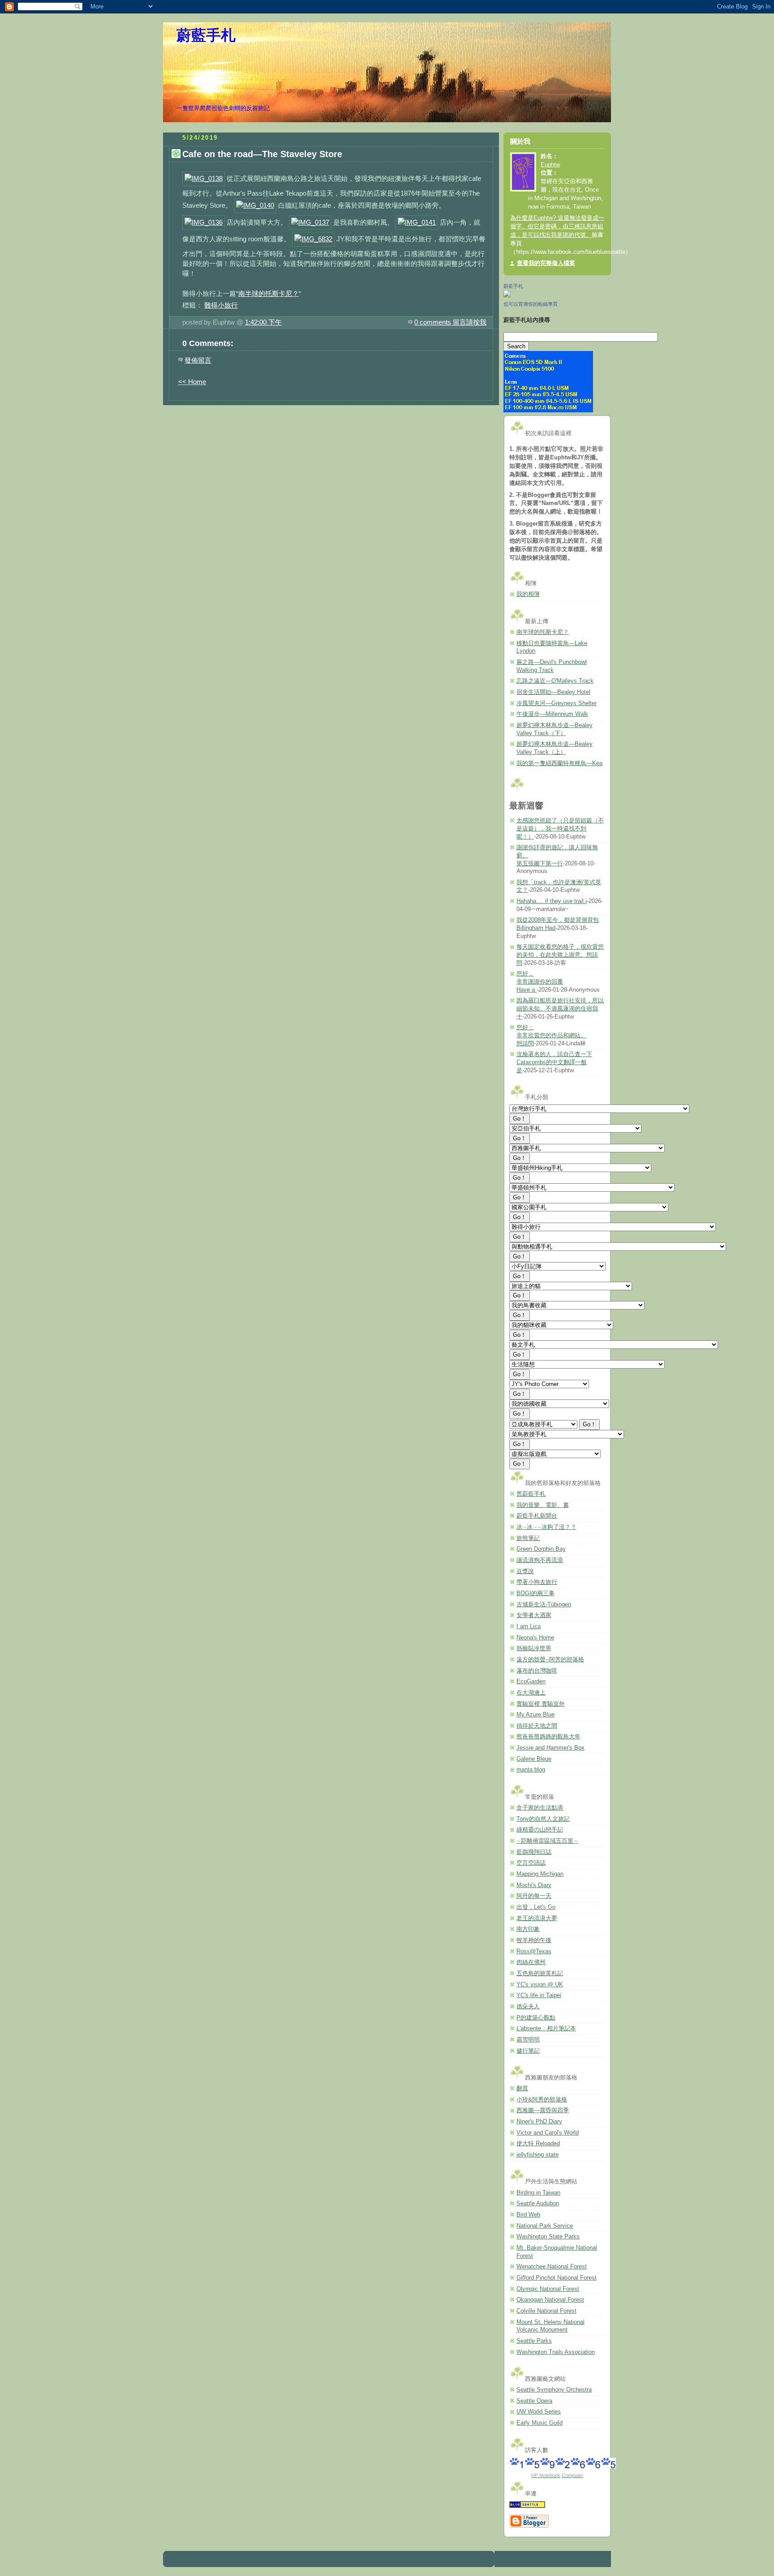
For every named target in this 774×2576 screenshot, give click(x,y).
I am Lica (529, 1626)
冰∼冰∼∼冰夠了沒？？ (546, 1527)
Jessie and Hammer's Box (550, 1748)
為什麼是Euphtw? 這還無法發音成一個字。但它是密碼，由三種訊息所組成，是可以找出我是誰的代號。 (557, 227)
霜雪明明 (528, 2040)
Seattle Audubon (538, 2204)
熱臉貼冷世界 (534, 1648)
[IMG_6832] (313, 239)
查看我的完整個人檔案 (546, 263)
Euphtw (550, 165)
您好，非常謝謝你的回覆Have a (540, 982)
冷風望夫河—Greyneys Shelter (557, 703)
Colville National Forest (546, 2311)
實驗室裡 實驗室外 (541, 1704)
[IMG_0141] (417, 222)
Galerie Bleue (534, 1759)
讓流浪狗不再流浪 (540, 1560)
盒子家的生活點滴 (540, 1808)
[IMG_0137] (310, 222)
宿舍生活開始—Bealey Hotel (553, 692)
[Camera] (548, 411)
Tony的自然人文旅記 (543, 1819)
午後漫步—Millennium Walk (552, 714)
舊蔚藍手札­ (531, 1494)
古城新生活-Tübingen (544, 1605)
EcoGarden (531, 1682)
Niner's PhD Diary (539, 2122)
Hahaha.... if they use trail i (552, 901)
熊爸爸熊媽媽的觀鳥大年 (548, 1737)
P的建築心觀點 (536, 2018)
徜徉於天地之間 (537, 1726)
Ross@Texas (534, 1951)
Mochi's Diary (534, 1885)
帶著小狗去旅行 (537, 1582)
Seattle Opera (534, 2401)
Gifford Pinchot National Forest (557, 2278)
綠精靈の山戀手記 (540, 1830)
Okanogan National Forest (550, 2300)
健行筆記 (528, 2051)
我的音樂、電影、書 (543, 1505)
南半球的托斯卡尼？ (269, 293)
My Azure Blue (535, 1715)
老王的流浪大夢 (537, 1918)
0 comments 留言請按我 (450, 322)
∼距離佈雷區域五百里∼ (547, 1841)
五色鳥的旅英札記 (540, 1973)
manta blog (531, 1770)
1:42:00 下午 (263, 322)
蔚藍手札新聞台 (537, 1516)
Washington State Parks (548, 2237)
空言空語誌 (531, 1863)
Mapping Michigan (540, 1874)
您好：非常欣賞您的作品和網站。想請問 (551, 1035)
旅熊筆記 (528, 1538)
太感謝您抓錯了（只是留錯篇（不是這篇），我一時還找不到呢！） (560, 828)
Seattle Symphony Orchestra (554, 2390)
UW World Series (539, 2412)
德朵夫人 (528, 2007)
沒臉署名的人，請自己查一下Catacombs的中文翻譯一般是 (554, 1062)
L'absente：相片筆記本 (546, 2028)
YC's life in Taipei (539, 1995)
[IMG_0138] (204, 178)
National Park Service (545, 2226)
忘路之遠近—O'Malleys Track (555, 681)
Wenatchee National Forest (552, 2267)
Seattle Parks (534, 2341)
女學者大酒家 (534, 1615)
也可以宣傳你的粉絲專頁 (531, 304)
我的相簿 (528, 594)
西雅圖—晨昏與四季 (543, 2110)
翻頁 (522, 2088)
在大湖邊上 (531, 1693)
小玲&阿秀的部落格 (542, 2100)
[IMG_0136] (204, 222)
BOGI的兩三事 (535, 1593)
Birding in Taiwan (538, 2193)
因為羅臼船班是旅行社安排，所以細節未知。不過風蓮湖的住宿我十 (560, 1008)
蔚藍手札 (206, 35)
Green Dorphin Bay (541, 1549)
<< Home (192, 382)
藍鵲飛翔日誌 (534, 1852)
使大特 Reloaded (538, 2144)
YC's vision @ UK (540, 1985)
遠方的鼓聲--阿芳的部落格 (550, 1660)
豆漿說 (525, 1571)
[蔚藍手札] (507, 295)
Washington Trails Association (556, 2352)
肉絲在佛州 (531, 1962)
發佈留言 (198, 360)
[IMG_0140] (255, 205)
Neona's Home (535, 1638)
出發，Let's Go (536, 1907)
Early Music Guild (540, 2423)
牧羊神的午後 (534, 1940)
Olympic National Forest (548, 2289)
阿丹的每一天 (534, 1896)
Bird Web (528, 2215)
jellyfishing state (537, 2155)
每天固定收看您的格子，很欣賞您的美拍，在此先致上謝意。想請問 (560, 955)
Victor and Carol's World (548, 2133)
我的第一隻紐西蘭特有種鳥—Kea (559, 763)
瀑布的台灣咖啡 (537, 1671)
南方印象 (528, 1929)
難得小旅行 (221, 305)
